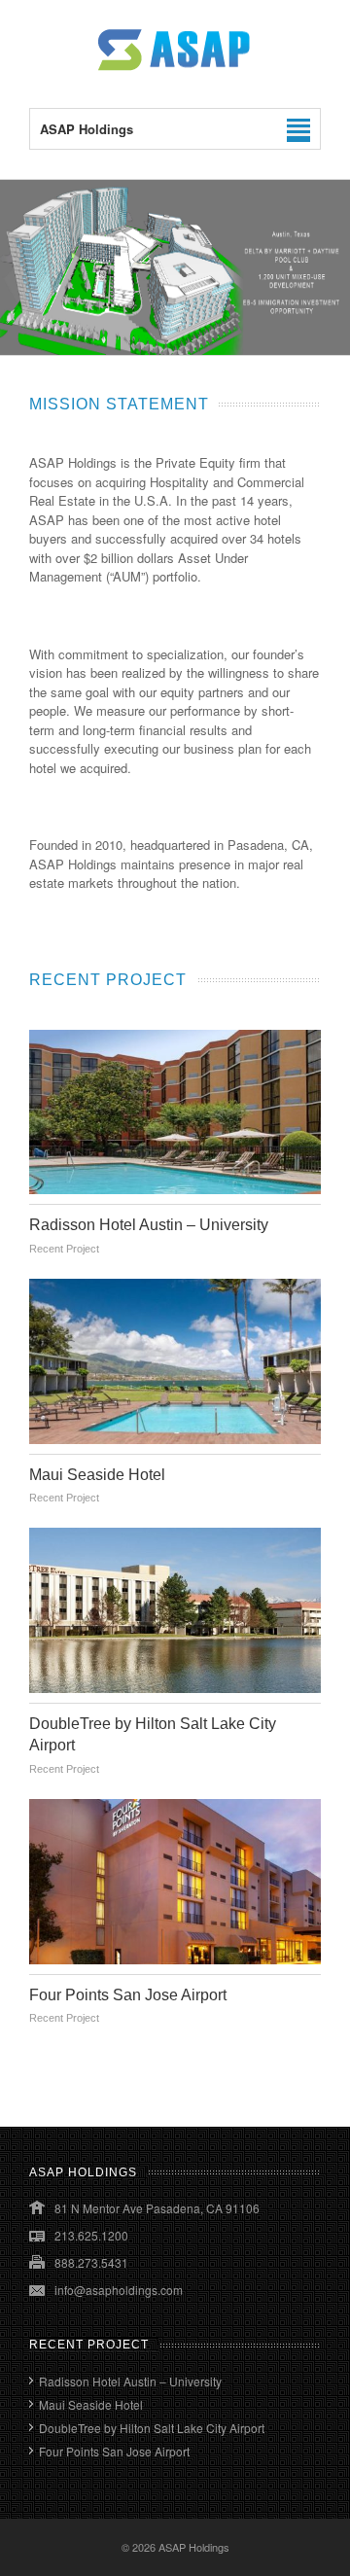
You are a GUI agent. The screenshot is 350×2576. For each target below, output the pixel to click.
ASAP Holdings (194, 2547)
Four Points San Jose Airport (128, 1995)
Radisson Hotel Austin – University (149, 1225)
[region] (175, 267)
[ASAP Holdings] (175, 69)
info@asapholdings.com (119, 2290)
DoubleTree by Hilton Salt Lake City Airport (152, 2428)
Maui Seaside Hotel (97, 1475)
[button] (175, 267)
